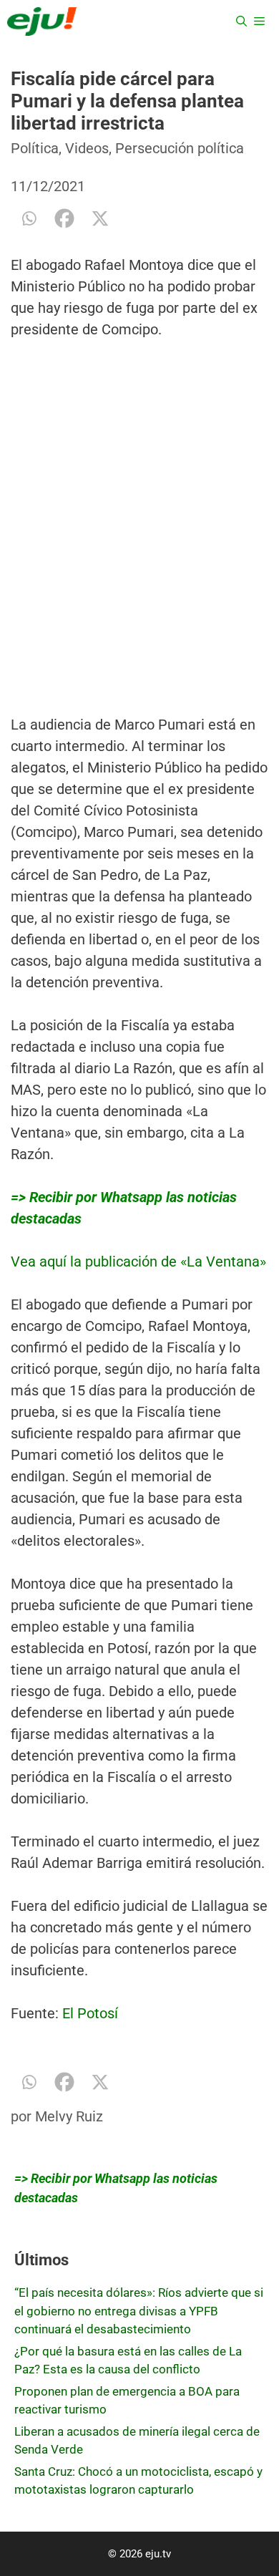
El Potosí (90, 2013)
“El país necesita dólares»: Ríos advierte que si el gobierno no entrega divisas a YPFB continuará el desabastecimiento (139, 2311)
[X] (100, 218)
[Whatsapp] (29, 218)
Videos (87, 148)
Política (35, 148)
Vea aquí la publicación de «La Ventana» (138, 1262)
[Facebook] (64, 218)
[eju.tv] (42, 21)
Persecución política (180, 148)
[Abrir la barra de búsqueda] (241, 21)
